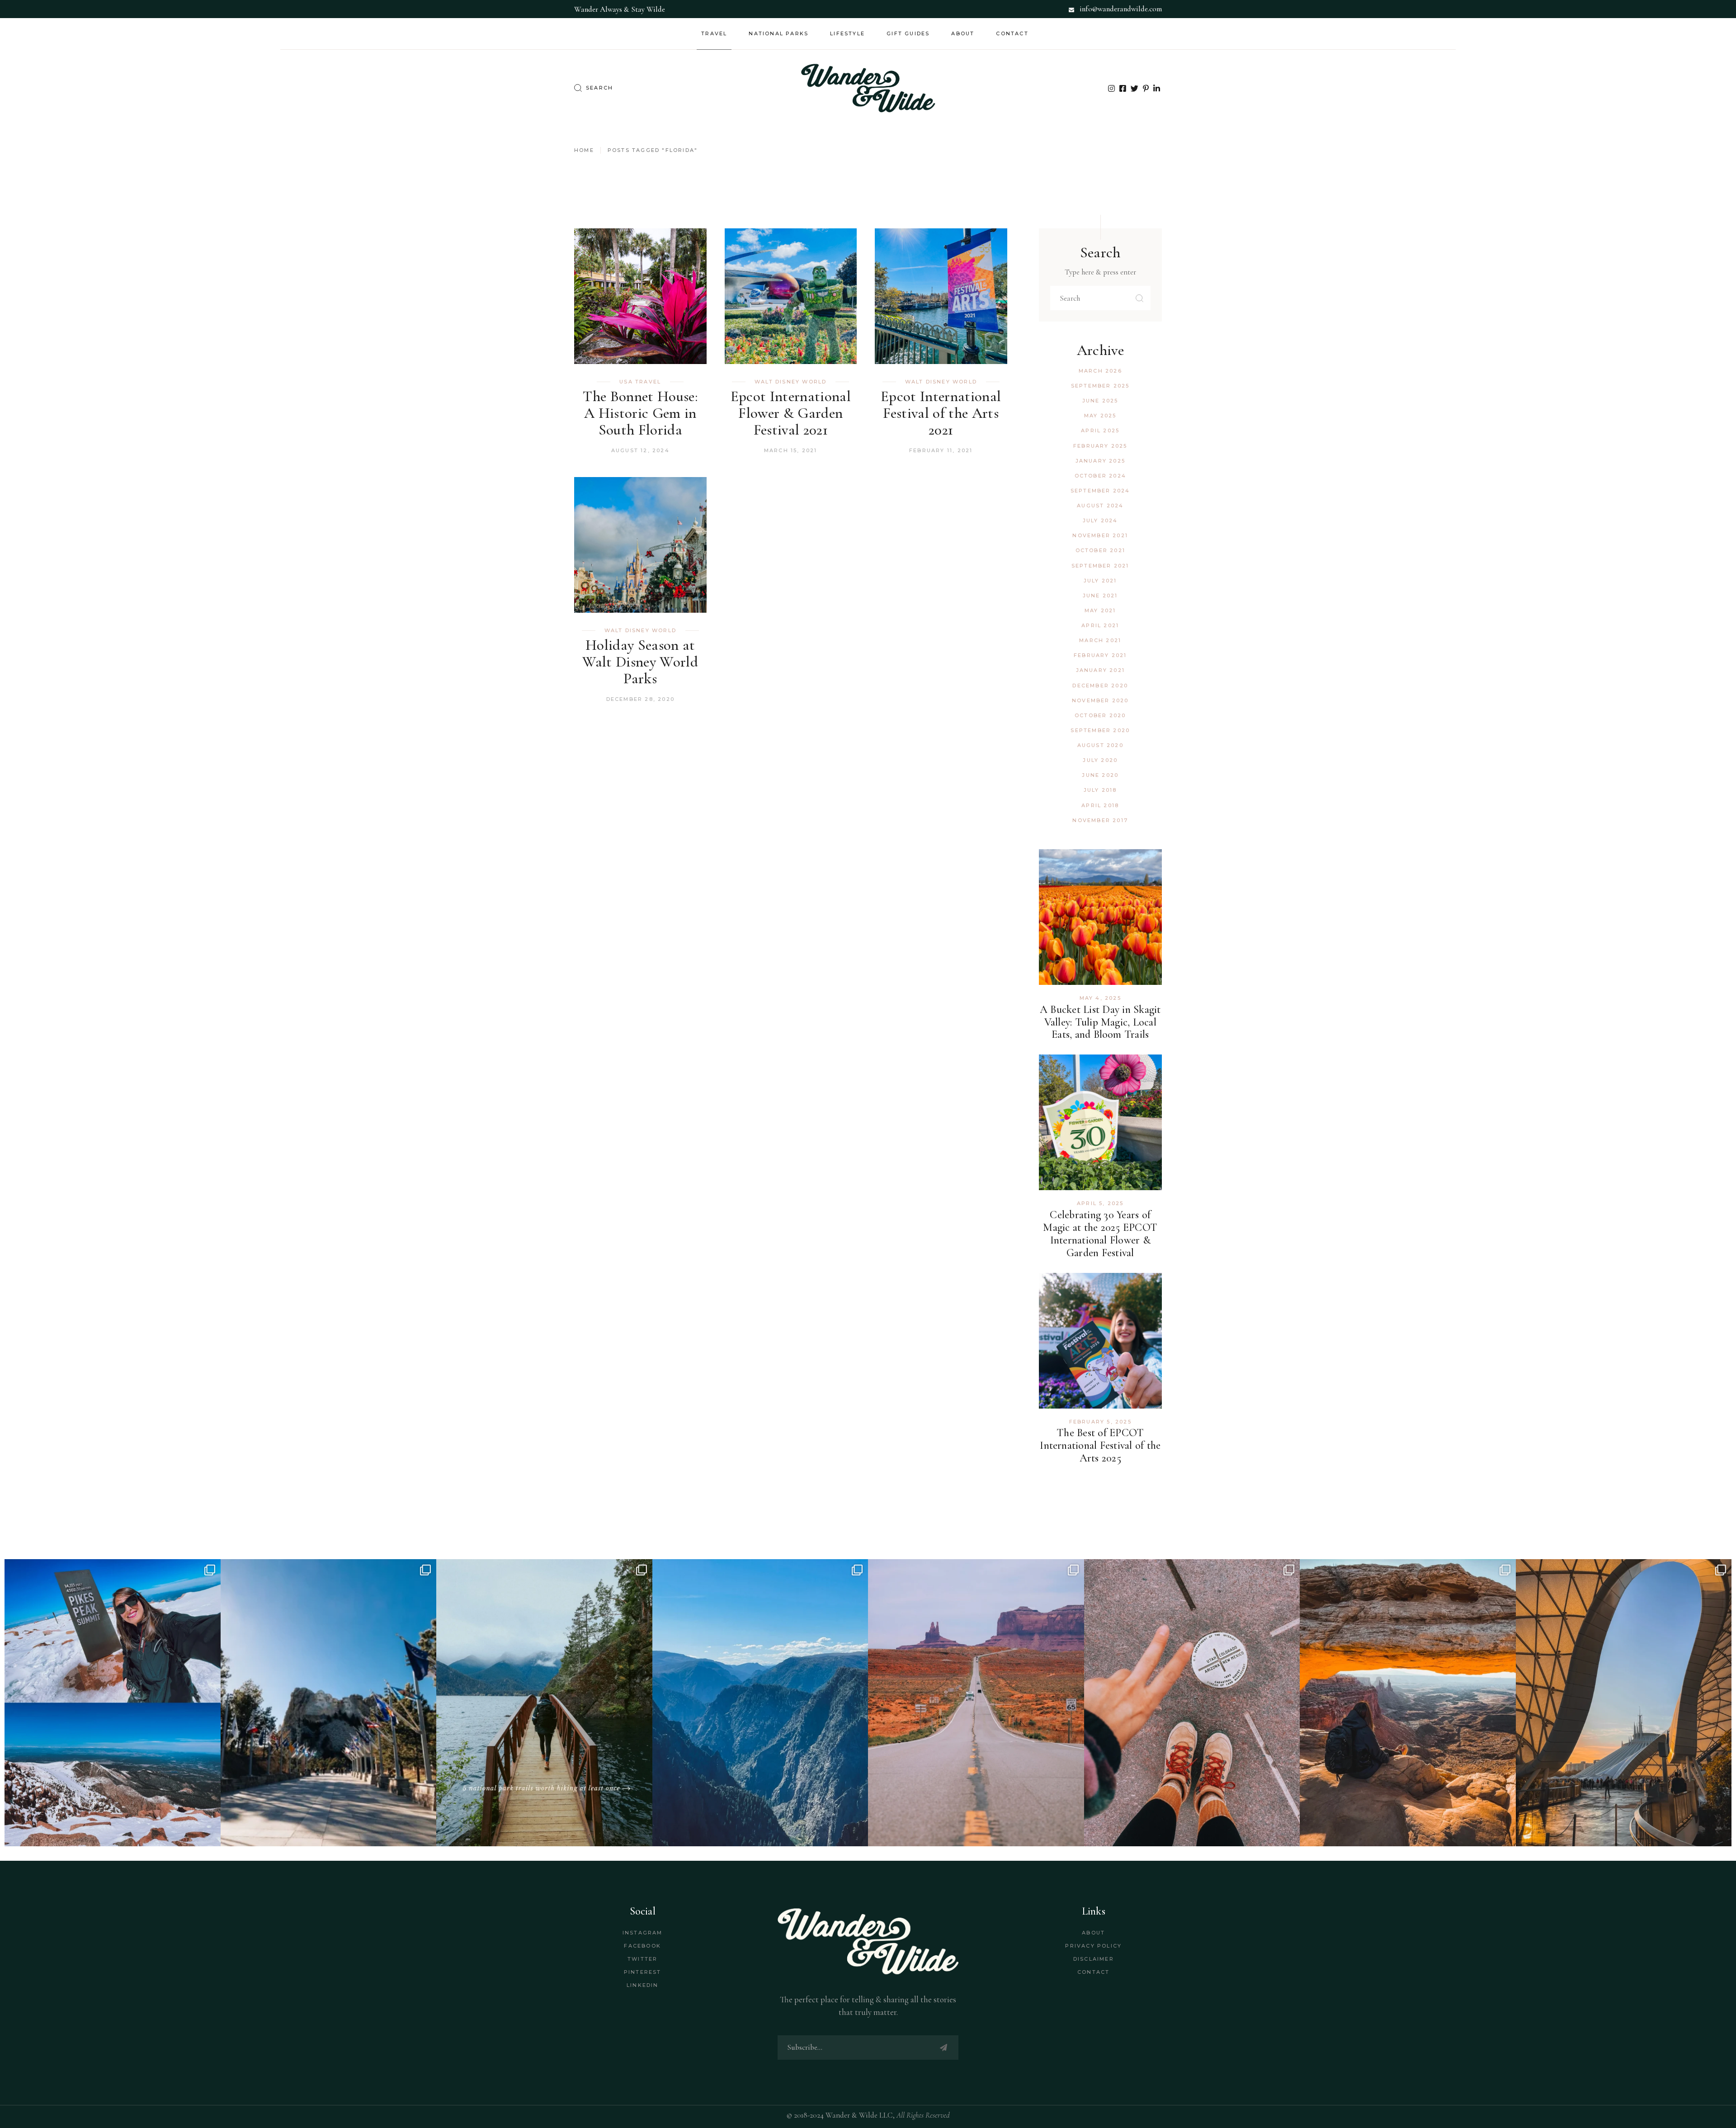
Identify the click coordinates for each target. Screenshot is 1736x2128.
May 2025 (1100, 416)
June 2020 (1100, 775)
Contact (1093, 1972)
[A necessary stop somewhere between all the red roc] (976, 1703)
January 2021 (1100, 670)
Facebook (642, 1946)
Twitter (642, 1959)
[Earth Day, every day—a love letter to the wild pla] (1408, 1703)
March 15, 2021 (791, 450)
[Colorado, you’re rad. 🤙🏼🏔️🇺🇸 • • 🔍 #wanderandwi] (760, 1703)
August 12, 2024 (640, 450)
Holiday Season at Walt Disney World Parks (640, 662)
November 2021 (1100, 535)
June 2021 (1100, 596)
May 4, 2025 (1100, 998)
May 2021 (1100, 610)
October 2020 (1100, 715)
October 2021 (1100, 550)
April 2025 (1100, 430)
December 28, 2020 (640, 699)
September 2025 (1100, 386)
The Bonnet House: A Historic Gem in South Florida (640, 413)
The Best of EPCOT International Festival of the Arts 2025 (1100, 1445)
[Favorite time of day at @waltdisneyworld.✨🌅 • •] (1624, 1703)
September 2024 (1100, 491)
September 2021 (1100, 566)
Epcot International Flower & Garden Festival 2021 (791, 413)
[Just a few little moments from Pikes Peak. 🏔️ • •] (113, 1703)
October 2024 (1100, 476)
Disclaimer (1094, 1959)
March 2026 (1100, 371)
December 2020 (1100, 686)
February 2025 (1100, 446)
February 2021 (1100, 655)
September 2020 (1100, 730)
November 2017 (1100, 820)
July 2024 (1100, 520)
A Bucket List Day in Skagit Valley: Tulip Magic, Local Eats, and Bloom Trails (1100, 1022)
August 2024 (1100, 506)
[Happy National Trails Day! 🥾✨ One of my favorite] (544, 1703)
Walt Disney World (790, 382)
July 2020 (1100, 760)
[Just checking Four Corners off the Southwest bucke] (1192, 1703)
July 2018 (1100, 790)
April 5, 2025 (1100, 1203)
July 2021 (1100, 581)
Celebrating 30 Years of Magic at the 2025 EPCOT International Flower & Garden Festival (1100, 1234)
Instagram (643, 1933)
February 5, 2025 (1100, 1422)
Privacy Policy (1093, 1946)
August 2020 (1100, 745)
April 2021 (1100, 625)
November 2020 (1100, 700)
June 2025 (1100, 401)
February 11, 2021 (941, 450)
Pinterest (643, 1972)
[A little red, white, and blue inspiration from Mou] (329, 1703)
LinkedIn (643, 1985)
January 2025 (1100, 461)
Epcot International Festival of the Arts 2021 (941, 413)
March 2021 (1100, 640)
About (1093, 1933)
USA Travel (640, 382)
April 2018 (1100, 805)
